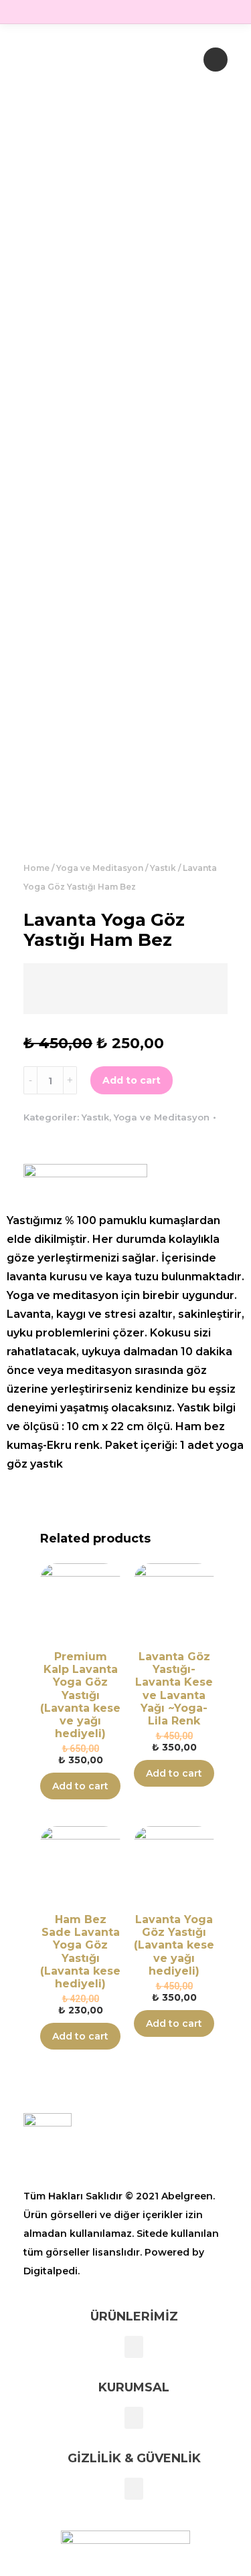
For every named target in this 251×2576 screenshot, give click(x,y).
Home (36, 868)
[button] (134, 2347)
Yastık (163, 868)
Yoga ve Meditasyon (100, 868)
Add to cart (132, 1080)
